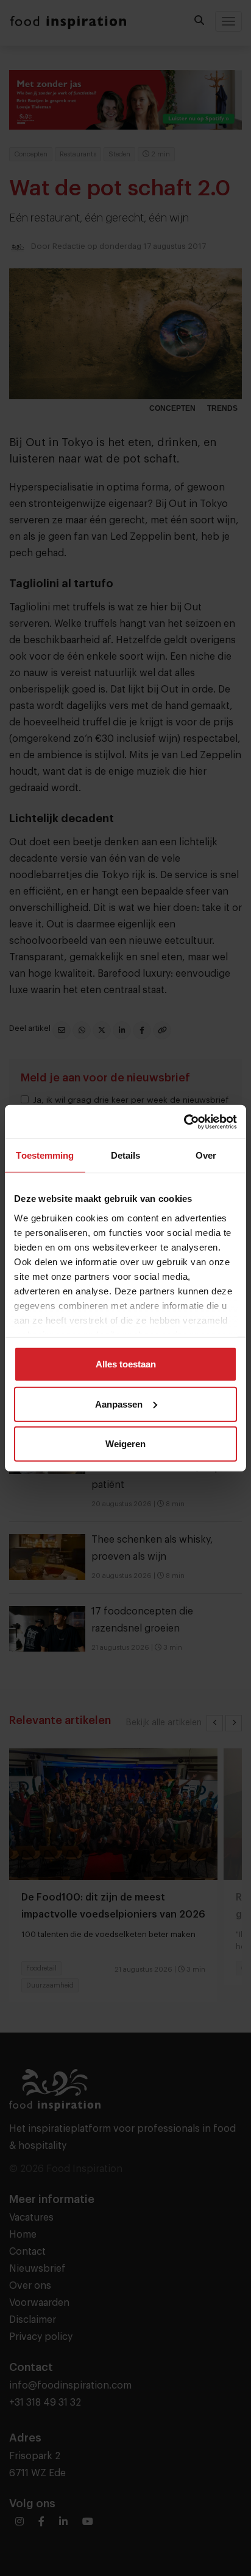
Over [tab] (206, 1155)
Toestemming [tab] (45, 1155)
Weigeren (125, 1444)
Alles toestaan (126, 1364)
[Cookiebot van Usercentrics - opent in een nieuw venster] (184, 1122)
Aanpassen (119, 1404)
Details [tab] (126, 1155)
